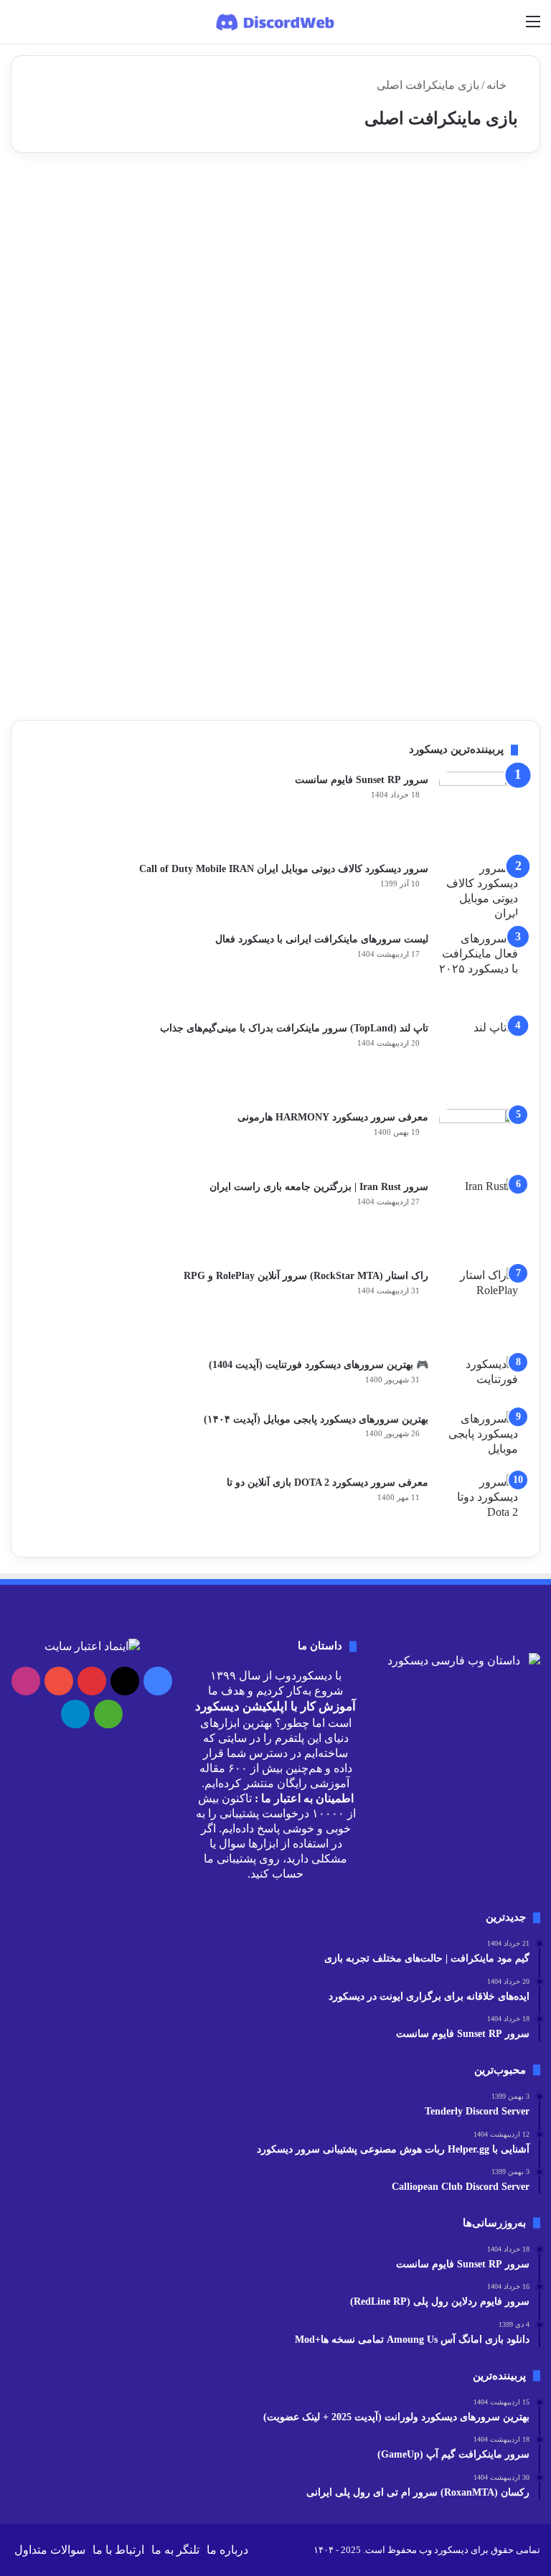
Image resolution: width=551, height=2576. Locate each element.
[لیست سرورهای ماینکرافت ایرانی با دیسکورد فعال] (479, 970)
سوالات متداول (50, 2550)
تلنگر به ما (175, 2550)
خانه (498, 85)
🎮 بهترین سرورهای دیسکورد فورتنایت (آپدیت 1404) (319, 1365)
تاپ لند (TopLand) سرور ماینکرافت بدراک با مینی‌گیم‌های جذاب (294, 1028)
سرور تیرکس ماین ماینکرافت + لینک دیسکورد (462, 242)
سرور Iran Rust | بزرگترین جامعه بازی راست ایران (319, 1187)
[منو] (533, 27)
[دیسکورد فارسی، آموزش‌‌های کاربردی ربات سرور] (276, 22)
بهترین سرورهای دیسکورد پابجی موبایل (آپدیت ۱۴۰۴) (316, 1419)
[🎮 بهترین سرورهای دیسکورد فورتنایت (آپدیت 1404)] (479, 1379)
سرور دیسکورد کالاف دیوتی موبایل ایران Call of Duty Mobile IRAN (284, 869)
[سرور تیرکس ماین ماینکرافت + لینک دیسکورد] (456, 315)
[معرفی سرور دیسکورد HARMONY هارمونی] (479, 1139)
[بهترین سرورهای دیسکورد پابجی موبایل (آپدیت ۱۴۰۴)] (479, 1438)
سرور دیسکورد (297, 198)
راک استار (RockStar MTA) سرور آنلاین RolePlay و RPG (306, 1276)
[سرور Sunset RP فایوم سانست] (479, 811)
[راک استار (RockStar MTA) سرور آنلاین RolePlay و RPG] (479, 1307)
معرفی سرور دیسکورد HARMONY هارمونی (333, 1117)
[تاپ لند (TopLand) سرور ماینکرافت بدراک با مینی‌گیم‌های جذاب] (479, 1059)
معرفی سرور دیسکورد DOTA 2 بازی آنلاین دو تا (328, 1483)
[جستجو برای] (18, 27)
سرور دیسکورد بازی (479, 198)
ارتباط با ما (118, 2550)
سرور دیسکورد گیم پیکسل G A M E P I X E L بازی (265, 516)
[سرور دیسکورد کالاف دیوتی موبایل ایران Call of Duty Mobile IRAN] (479, 891)
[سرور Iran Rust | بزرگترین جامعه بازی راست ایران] (479, 1218)
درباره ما (227, 2550)
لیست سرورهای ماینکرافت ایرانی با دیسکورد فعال (322, 939)
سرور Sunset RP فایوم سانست (362, 780)
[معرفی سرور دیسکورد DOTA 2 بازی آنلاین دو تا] (479, 1505)
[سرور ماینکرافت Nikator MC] (265, 292)
